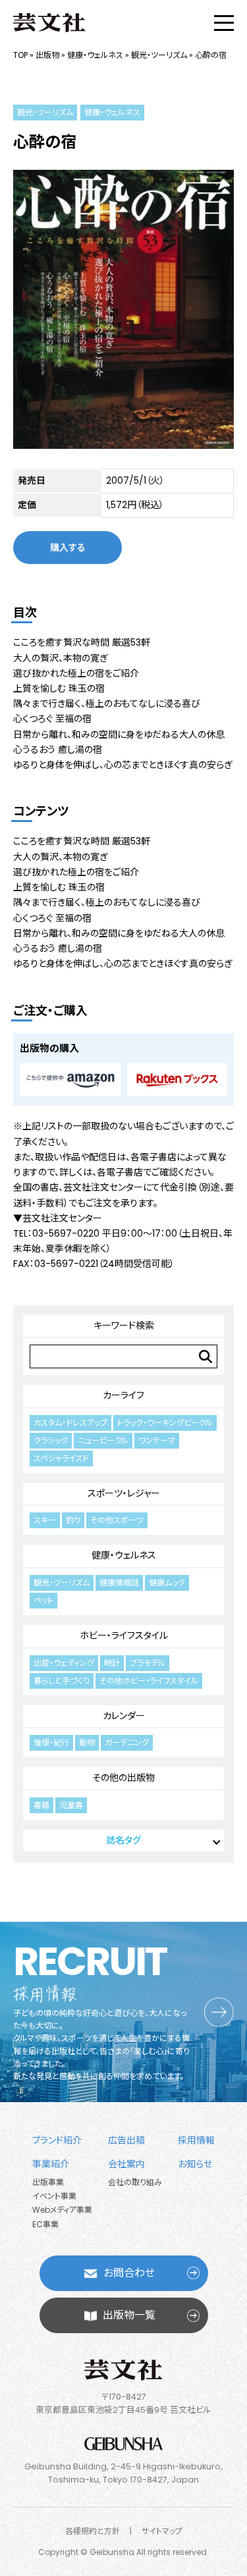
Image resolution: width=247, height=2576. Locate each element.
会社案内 (126, 2164)
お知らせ (195, 2164)
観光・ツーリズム (159, 55)
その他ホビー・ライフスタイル (149, 1681)
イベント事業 (54, 2196)
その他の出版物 (123, 1778)
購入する (68, 548)
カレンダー (124, 1716)
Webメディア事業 (62, 2210)
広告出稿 (126, 2140)
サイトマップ (162, 2531)
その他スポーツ (117, 1520)
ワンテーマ (157, 1440)
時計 (112, 1663)
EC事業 (45, 2224)
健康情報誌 (119, 1583)
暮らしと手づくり (62, 1681)
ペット (43, 1600)
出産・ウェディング (64, 1663)
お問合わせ (129, 2273)
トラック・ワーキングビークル (165, 1423)
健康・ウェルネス (95, 55)
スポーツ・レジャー (124, 1493)
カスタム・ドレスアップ (70, 1423)
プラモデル (148, 1663)
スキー (45, 1520)
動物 (87, 1742)
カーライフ (123, 1395)
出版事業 (48, 2182)
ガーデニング (127, 1742)
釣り (73, 1520)
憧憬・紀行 (51, 1742)
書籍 (41, 1805)
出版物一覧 (129, 2315)
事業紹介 (51, 2164)
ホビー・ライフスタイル (124, 1636)
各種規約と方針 (93, 2531)
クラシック (51, 1440)
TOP (20, 55)
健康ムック (167, 1583)
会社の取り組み (135, 2182)
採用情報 (196, 2140)
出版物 (47, 55)
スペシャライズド (61, 1458)
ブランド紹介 (57, 2140)
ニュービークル (103, 1440)
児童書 (71, 1805)
